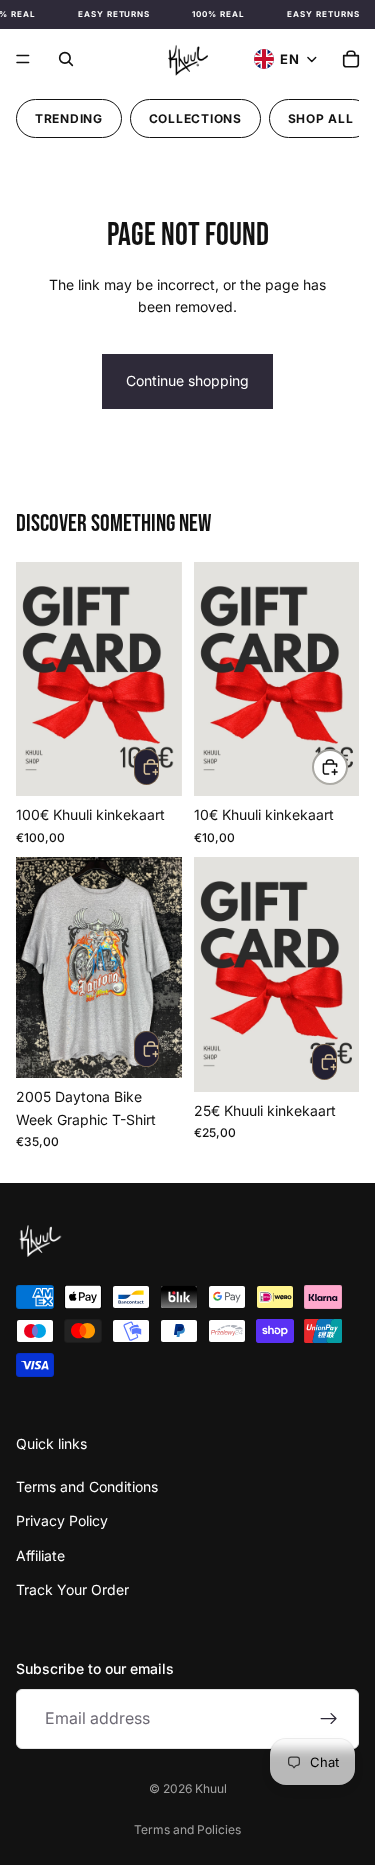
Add (146, 767)
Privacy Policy (62, 1520)
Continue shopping (187, 380)
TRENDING (69, 118)
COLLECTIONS (195, 118)
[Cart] (351, 59)
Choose (347, 766)
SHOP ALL (321, 118)
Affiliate (40, 1555)
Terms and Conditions (87, 1486)
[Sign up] (329, 1719)
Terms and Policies (187, 1829)
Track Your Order (72, 1589)
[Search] (66, 59)
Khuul (211, 1788)
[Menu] (23, 59)
